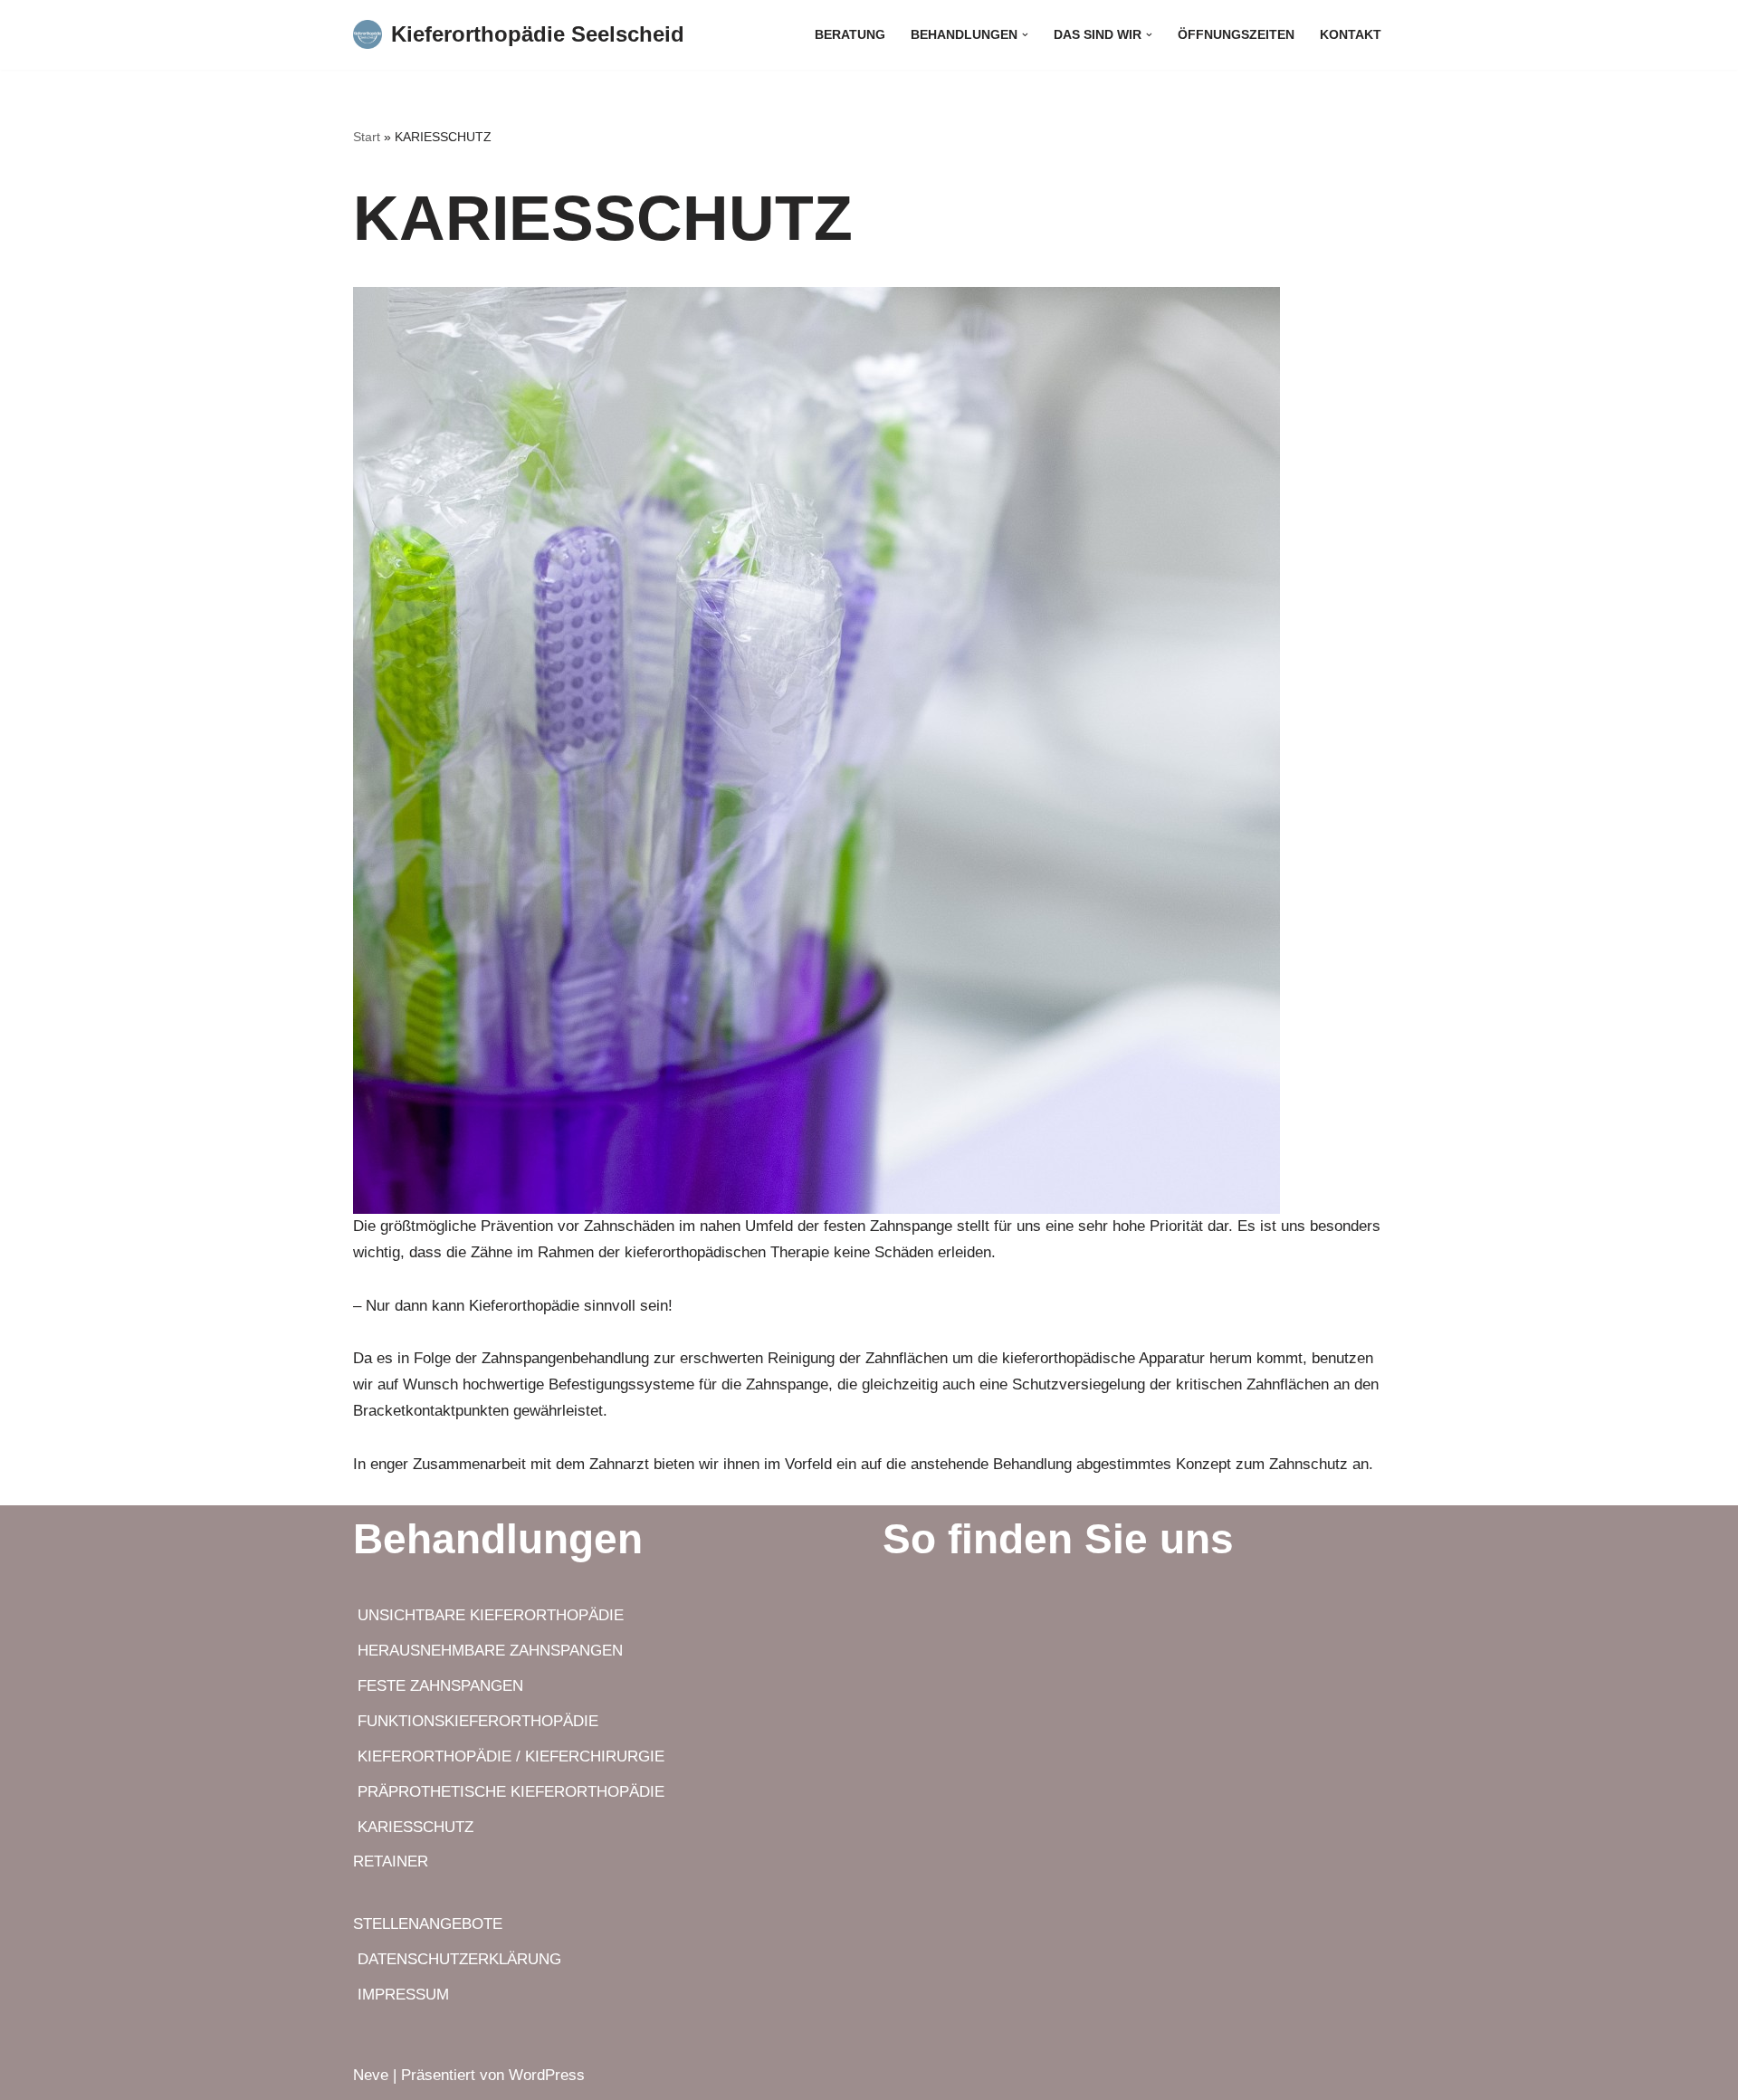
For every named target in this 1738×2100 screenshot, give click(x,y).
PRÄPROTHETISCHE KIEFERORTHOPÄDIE (509, 1792)
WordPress (547, 2075)
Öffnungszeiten (1236, 35)
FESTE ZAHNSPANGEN (438, 1686)
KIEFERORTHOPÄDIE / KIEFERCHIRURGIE (509, 1756)
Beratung (850, 35)
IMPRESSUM (403, 1995)
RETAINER (391, 1861)
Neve (371, 2075)
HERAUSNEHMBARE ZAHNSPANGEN (488, 1651)
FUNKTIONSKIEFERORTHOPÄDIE (476, 1721)
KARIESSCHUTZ (413, 1827)
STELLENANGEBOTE (428, 1924)
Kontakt (1351, 35)
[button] (1025, 35)
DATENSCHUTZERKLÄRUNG (457, 1959)
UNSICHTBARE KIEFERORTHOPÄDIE (488, 1615)
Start (367, 137)
